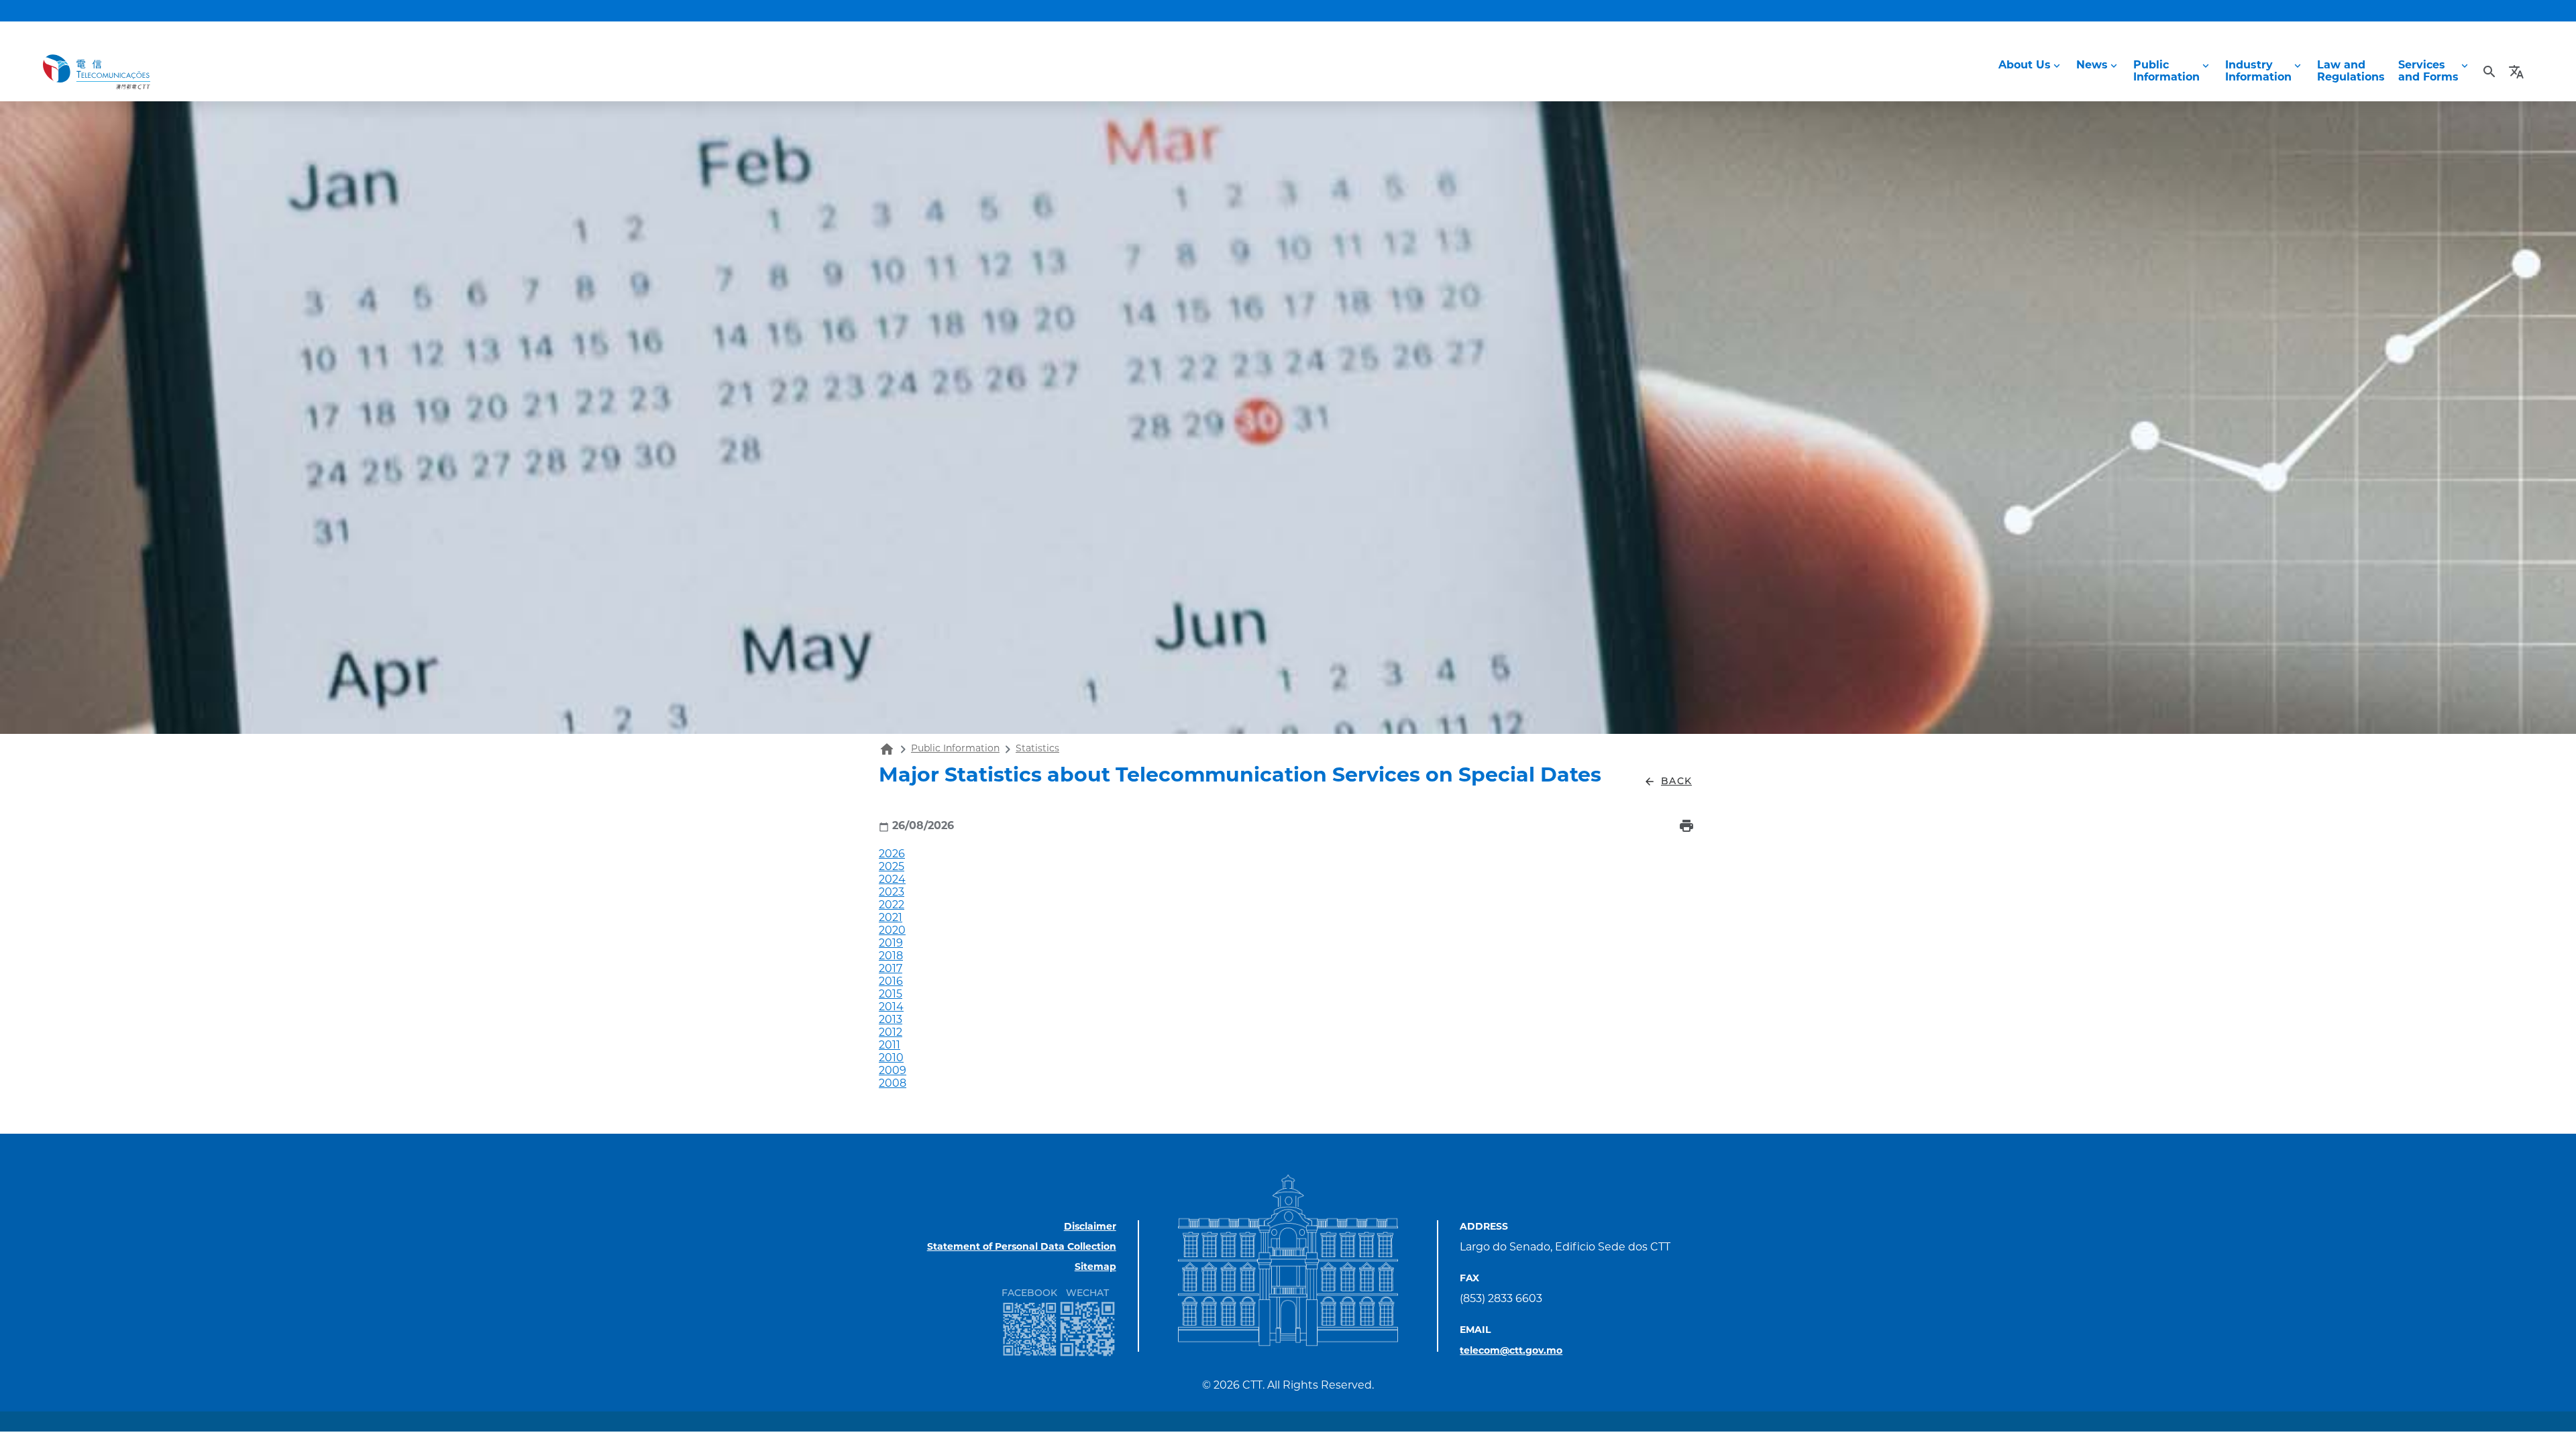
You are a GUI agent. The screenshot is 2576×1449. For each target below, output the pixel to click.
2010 (891, 1059)
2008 (893, 1084)
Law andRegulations (2351, 72)
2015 (891, 995)
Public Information (955, 749)
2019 (891, 944)
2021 (891, 918)
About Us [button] (2025, 66)
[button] (2518, 72)
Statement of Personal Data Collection (1022, 1247)
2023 (892, 893)
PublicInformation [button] (2166, 72)
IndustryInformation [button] (2258, 72)
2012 (891, 1033)
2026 (892, 855)
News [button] (2092, 66)
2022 (892, 906)
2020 (892, 931)
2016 (891, 982)
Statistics (1037, 749)
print (1686, 826)
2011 (890, 1046)
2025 (892, 867)
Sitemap (1095, 1268)
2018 (891, 957)
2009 (893, 1071)
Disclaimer (1090, 1227)
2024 (892, 880)
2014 (891, 1008)
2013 (891, 1020)
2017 (891, 969)
